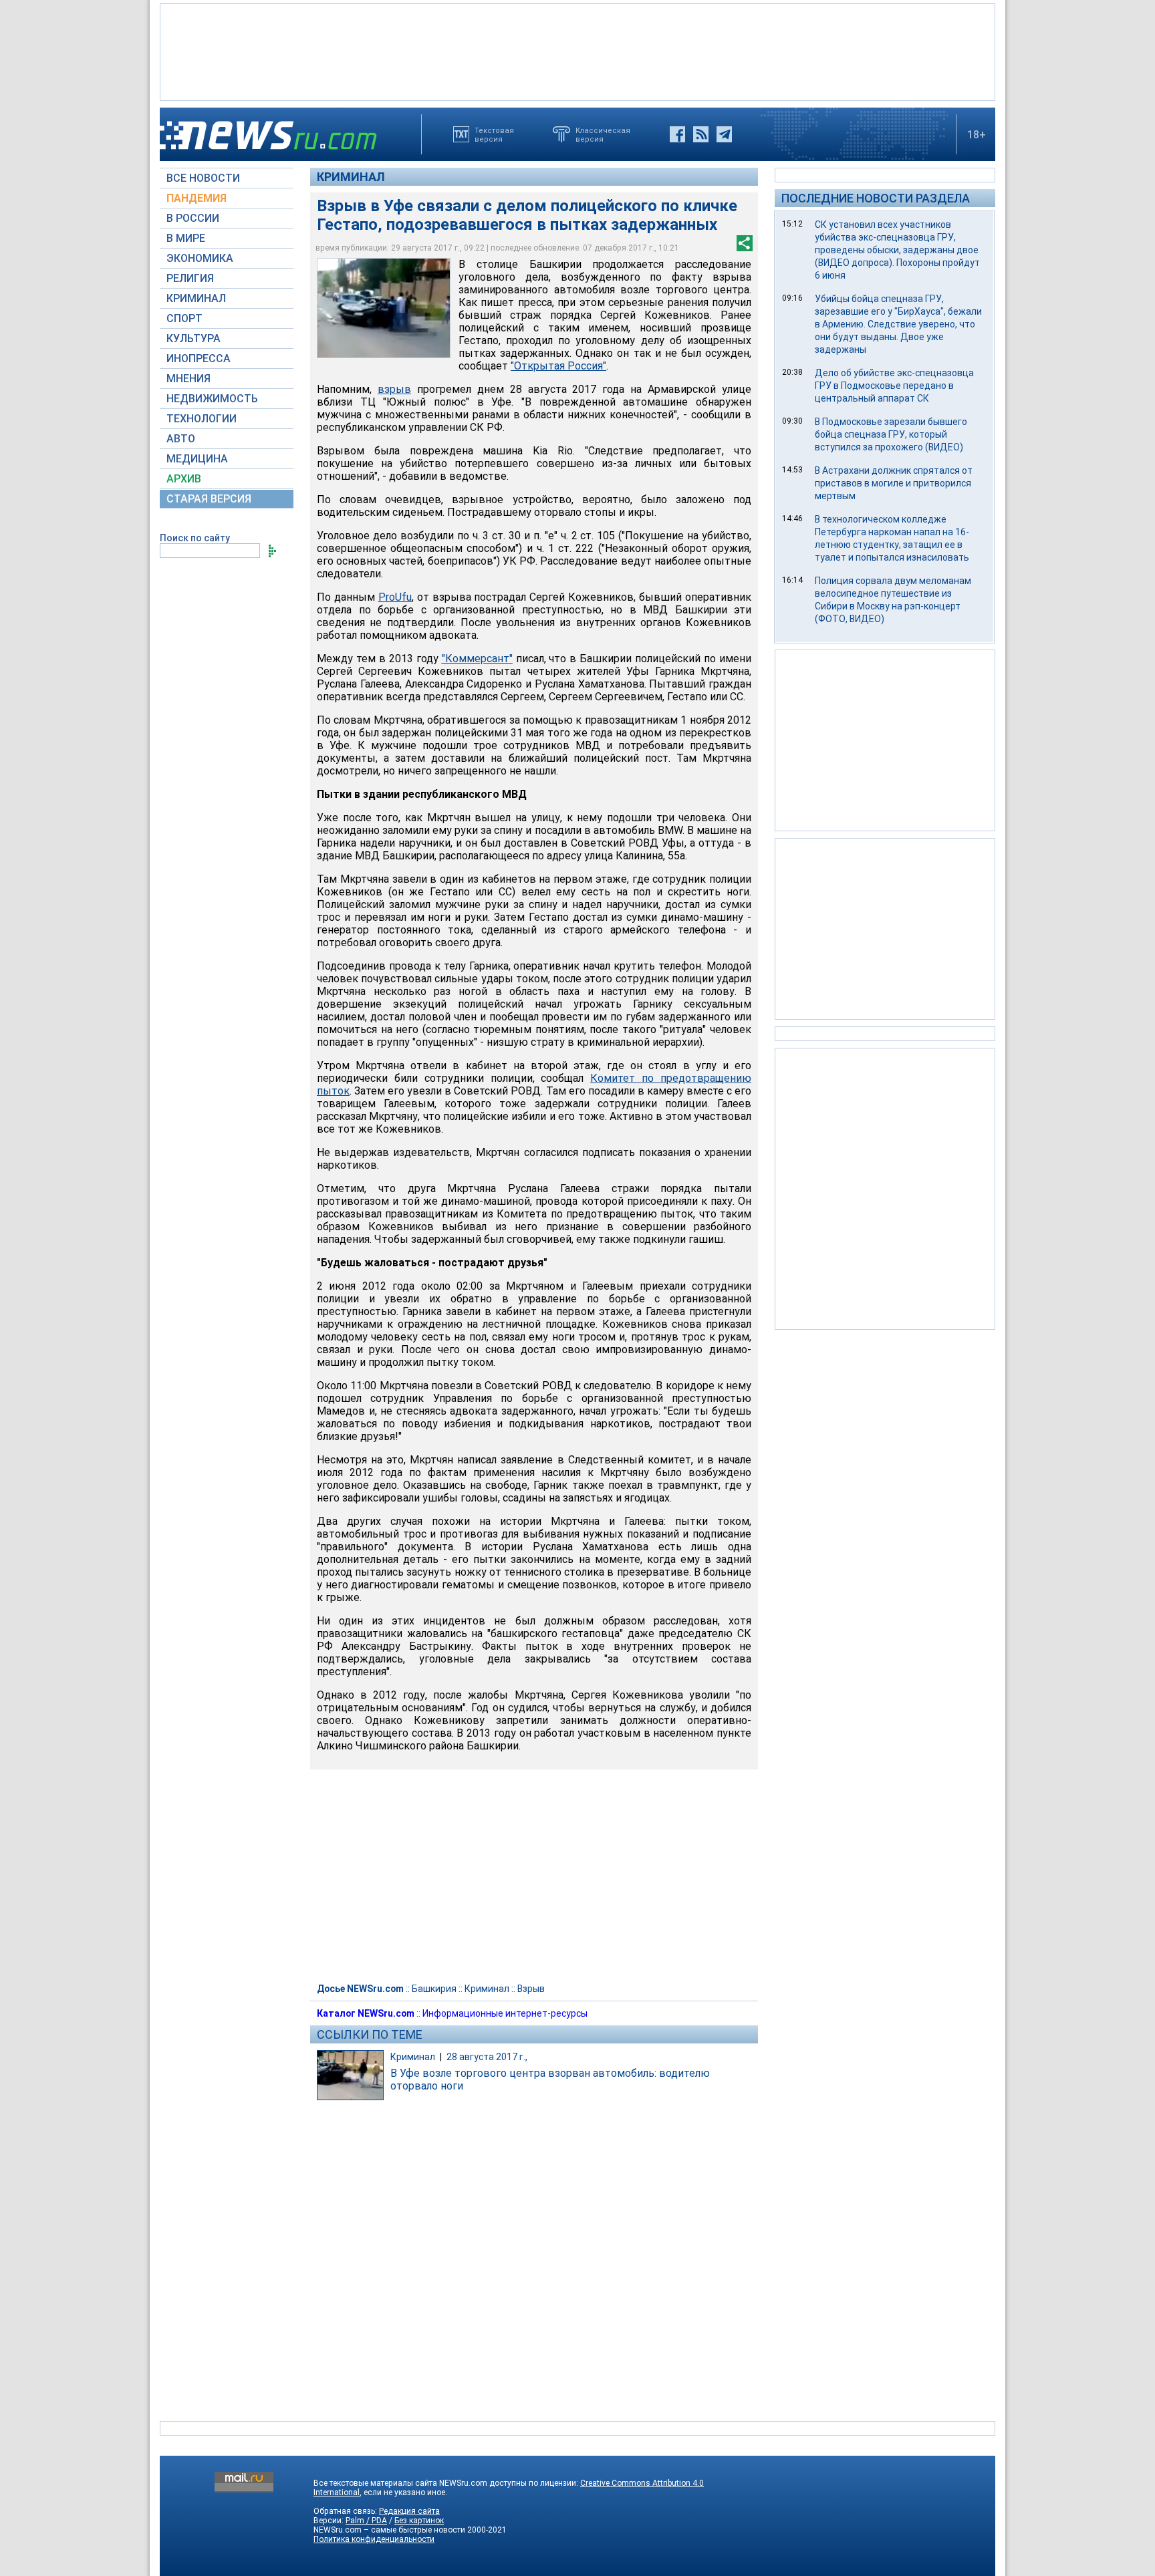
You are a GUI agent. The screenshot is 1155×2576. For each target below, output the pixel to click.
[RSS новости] (701, 134)
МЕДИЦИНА (197, 459)
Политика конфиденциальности (374, 2539)
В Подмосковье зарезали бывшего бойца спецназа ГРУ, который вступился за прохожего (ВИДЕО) (891, 434)
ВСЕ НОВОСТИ (203, 178)
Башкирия (434, 1989)
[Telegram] (724, 134)
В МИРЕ (186, 238)
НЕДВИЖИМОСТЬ (212, 399)
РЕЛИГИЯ (190, 278)
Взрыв (531, 1989)
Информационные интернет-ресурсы (505, 2013)
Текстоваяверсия (494, 134)
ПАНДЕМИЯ (197, 198)
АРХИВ (184, 479)
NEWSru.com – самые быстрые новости (389, 2530)
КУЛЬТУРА (194, 338)
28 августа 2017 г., (487, 2057)
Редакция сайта (409, 2511)
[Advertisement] (577, 51)
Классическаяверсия (603, 134)
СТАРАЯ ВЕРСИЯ (209, 499)
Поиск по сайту (195, 538)
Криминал (351, 177)
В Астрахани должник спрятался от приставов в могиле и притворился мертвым (894, 483)
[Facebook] (677, 134)
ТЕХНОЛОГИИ (202, 419)
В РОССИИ (193, 218)
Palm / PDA (366, 2521)
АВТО (181, 439)
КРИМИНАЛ (196, 298)
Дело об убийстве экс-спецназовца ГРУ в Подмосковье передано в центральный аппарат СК (894, 386)
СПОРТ (184, 318)
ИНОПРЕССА (199, 359)
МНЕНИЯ (188, 379)
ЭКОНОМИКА (200, 258)
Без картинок (419, 2521)
